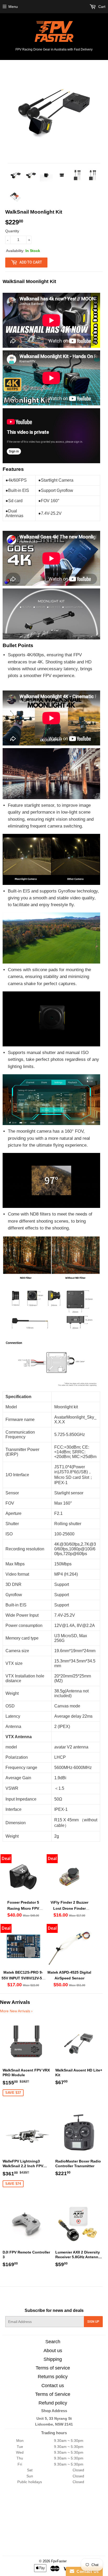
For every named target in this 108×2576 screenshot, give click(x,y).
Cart (101, 7)
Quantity (12, 231)
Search (53, 2342)
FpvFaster (59, 2561)
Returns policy (53, 2377)
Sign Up (93, 2322)
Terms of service (53, 2368)
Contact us (53, 2386)
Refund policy (53, 2403)
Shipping (53, 2359)
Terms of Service (53, 2394)
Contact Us (87, 2571)
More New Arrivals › (16, 2011)
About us (53, 2351)
